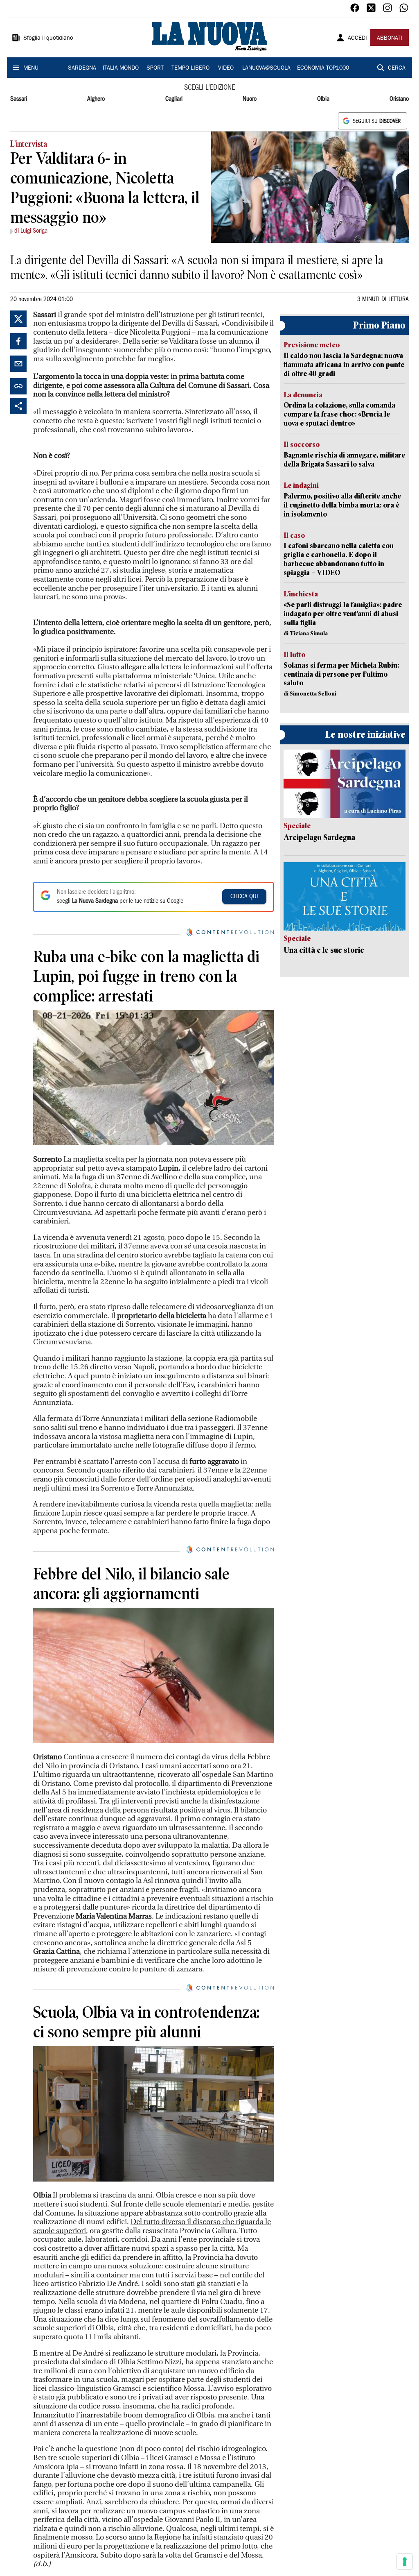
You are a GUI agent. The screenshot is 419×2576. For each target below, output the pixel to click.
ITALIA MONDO (121, 68)
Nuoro (250, 99)
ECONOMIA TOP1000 (323, 68)
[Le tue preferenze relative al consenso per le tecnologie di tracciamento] (405, 2562)
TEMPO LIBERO (190, 68)
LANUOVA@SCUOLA (266, 68)
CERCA (397, 68)
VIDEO (226, 68)
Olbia (323, 99)
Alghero (96, 99)
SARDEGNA (82, 68)
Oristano (399, 99)
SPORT (155, 68)
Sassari (19, 99)
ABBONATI (390, 39)
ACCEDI (357, 39)
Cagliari (174, 99)
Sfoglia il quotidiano (48, 39)
